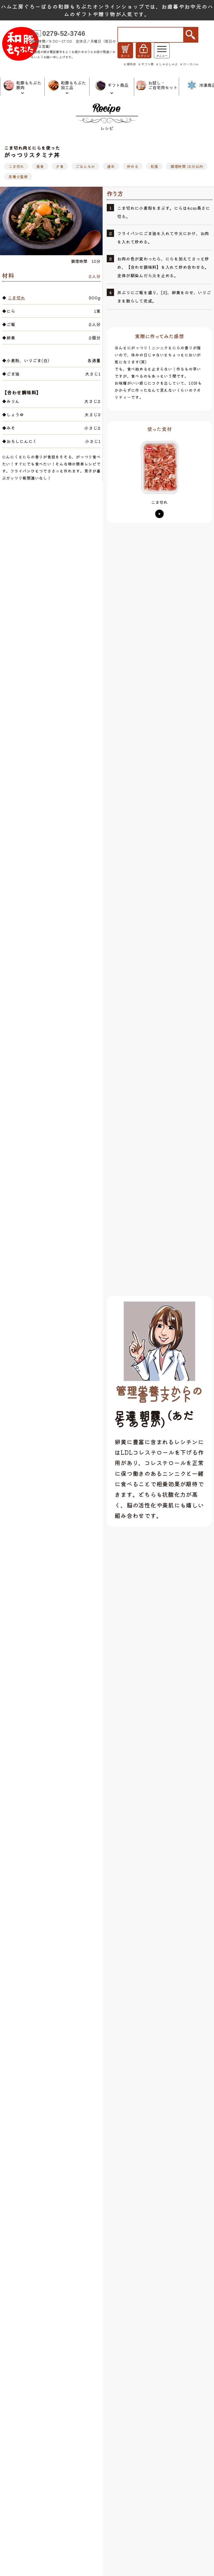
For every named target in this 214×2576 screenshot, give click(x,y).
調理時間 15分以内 (187, 166)
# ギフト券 (146, 64)
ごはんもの (85, 166)
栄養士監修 (18, 177)
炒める (133, 166)
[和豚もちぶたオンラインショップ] (20, 44)
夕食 (60, 166)
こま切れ (16, 166)
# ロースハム (189, 64)
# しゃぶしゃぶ (167, 64)
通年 (111, 166)
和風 (154, 166)
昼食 (40, 166)
